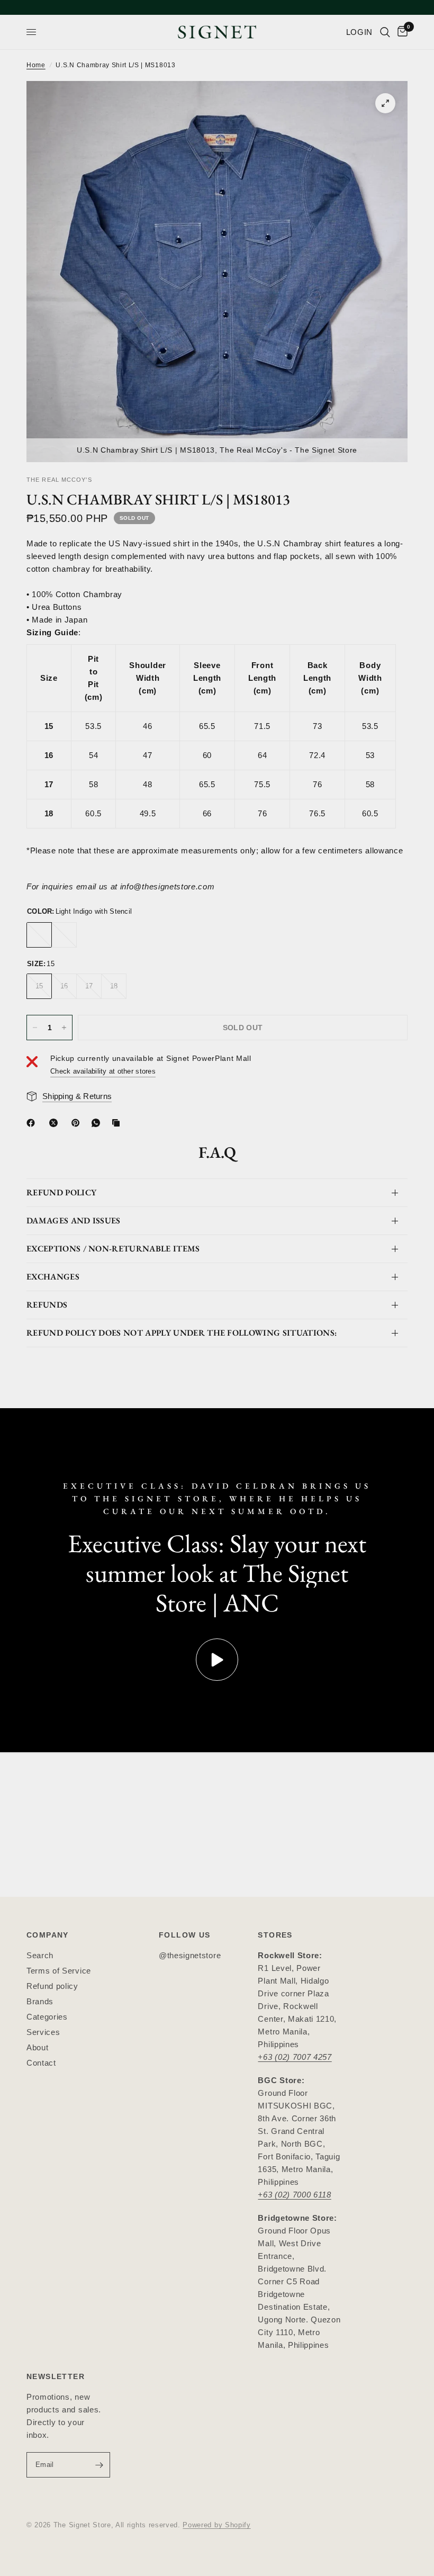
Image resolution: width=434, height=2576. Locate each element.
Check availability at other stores (103, 1071)
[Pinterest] (78, 1123)
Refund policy (52, 1986)
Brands (40, 2001)
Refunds (47, 1305)
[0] (401, 32)
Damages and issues (74, 1221)
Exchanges (53, 1277)
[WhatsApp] (98, 1123)
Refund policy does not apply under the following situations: (182, 1333)
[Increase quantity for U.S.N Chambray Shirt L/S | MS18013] (64, 1028)
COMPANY (48, 1935)
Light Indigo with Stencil (39, 935)
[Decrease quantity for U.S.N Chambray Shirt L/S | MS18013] (35, 1028)
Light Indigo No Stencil (64, 935)
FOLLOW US (185, 1935)
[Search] (385, 32)
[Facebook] (33, 1123)
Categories (47, 2017)
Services (43, 2032)
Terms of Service (59, 1971)
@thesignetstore (190, 1955)
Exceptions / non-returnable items (113, 1249)
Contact (41, 2063)
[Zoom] (385, 103)
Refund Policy (61, 1192)
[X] (56, 1123)
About (37, 2047)
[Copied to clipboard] (118, 1123)
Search (40, 1955)
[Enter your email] (100, 2465)
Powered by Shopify (216, 2525)
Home (36, 65)
